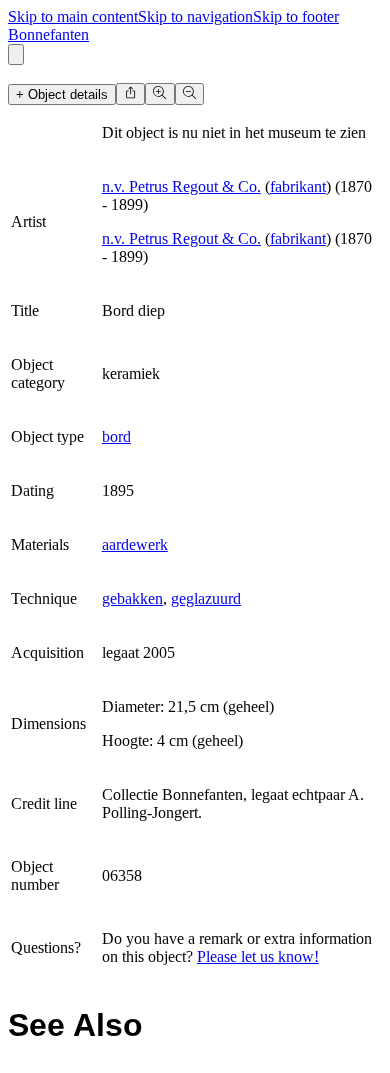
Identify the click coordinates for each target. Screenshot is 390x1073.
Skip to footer (296, 16)
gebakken (132, 598)
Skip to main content (73, 16)
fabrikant (298, 186)
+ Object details (62, 94)
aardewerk (135, 544)
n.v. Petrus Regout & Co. (181, 186)
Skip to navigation (195, 16)
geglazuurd (206, 598)
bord (116, 436)
